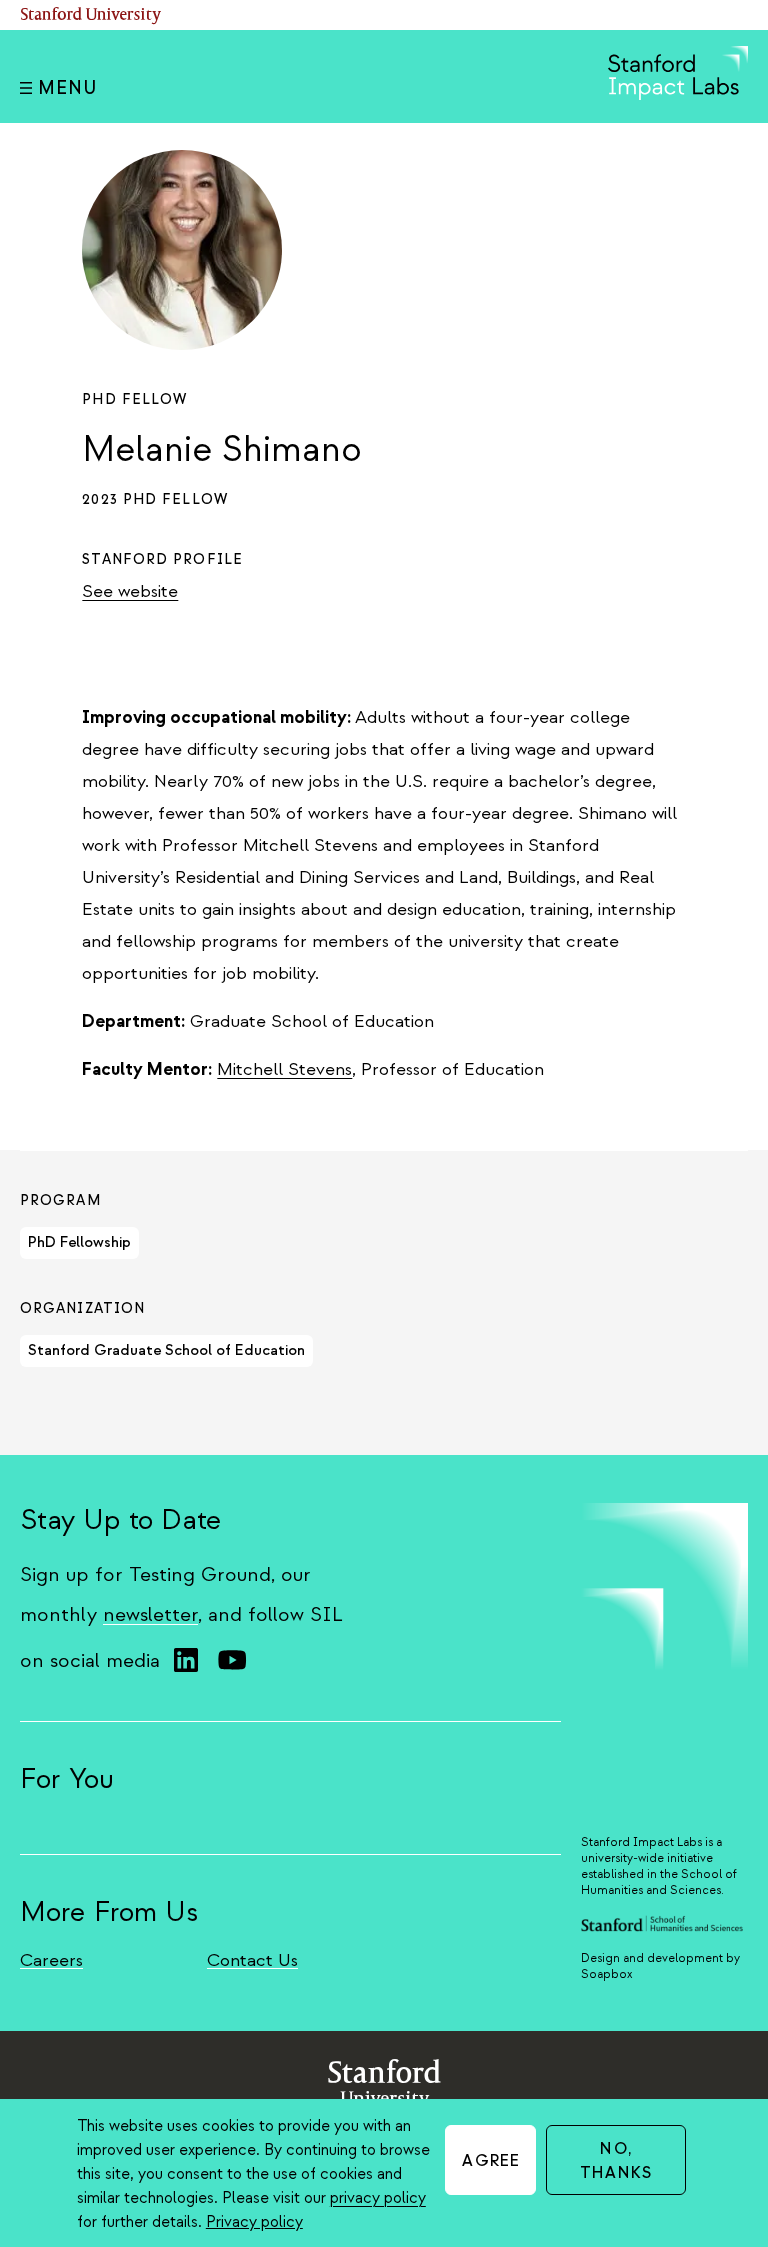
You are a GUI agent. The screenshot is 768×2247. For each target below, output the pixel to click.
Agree (491, 2161)
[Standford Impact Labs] (678, 95)
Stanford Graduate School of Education (166, 1350)
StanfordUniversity (384, 2088)
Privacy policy (254, 2222)
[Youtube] (232, 1660)
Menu (67, 88)
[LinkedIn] (186, 1660)
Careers (51, 1960)
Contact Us (252, 1960)
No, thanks (616, 2161)
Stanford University (91, 15)
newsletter (150, 1614)
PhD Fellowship (79, 1242)
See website (130, 591)
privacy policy (378, 2198)
